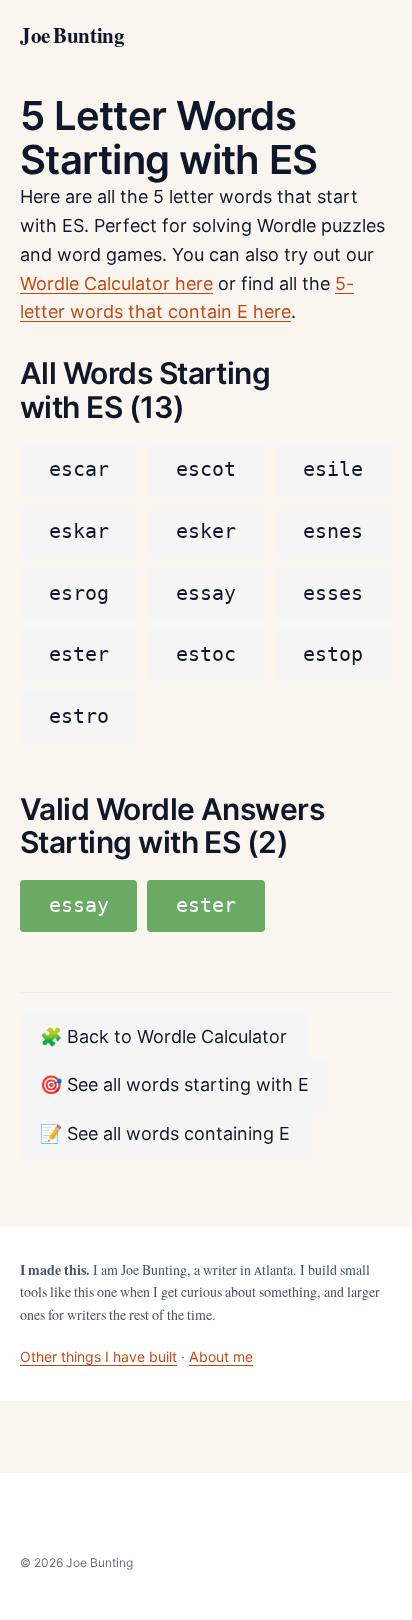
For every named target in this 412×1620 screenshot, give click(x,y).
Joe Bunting (72, 36)
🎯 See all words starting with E (174, 1084)
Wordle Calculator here (116, 283)
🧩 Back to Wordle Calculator (163, 1036)
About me (221, 1356)
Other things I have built (98, 1356)
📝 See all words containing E (165, 1133)
